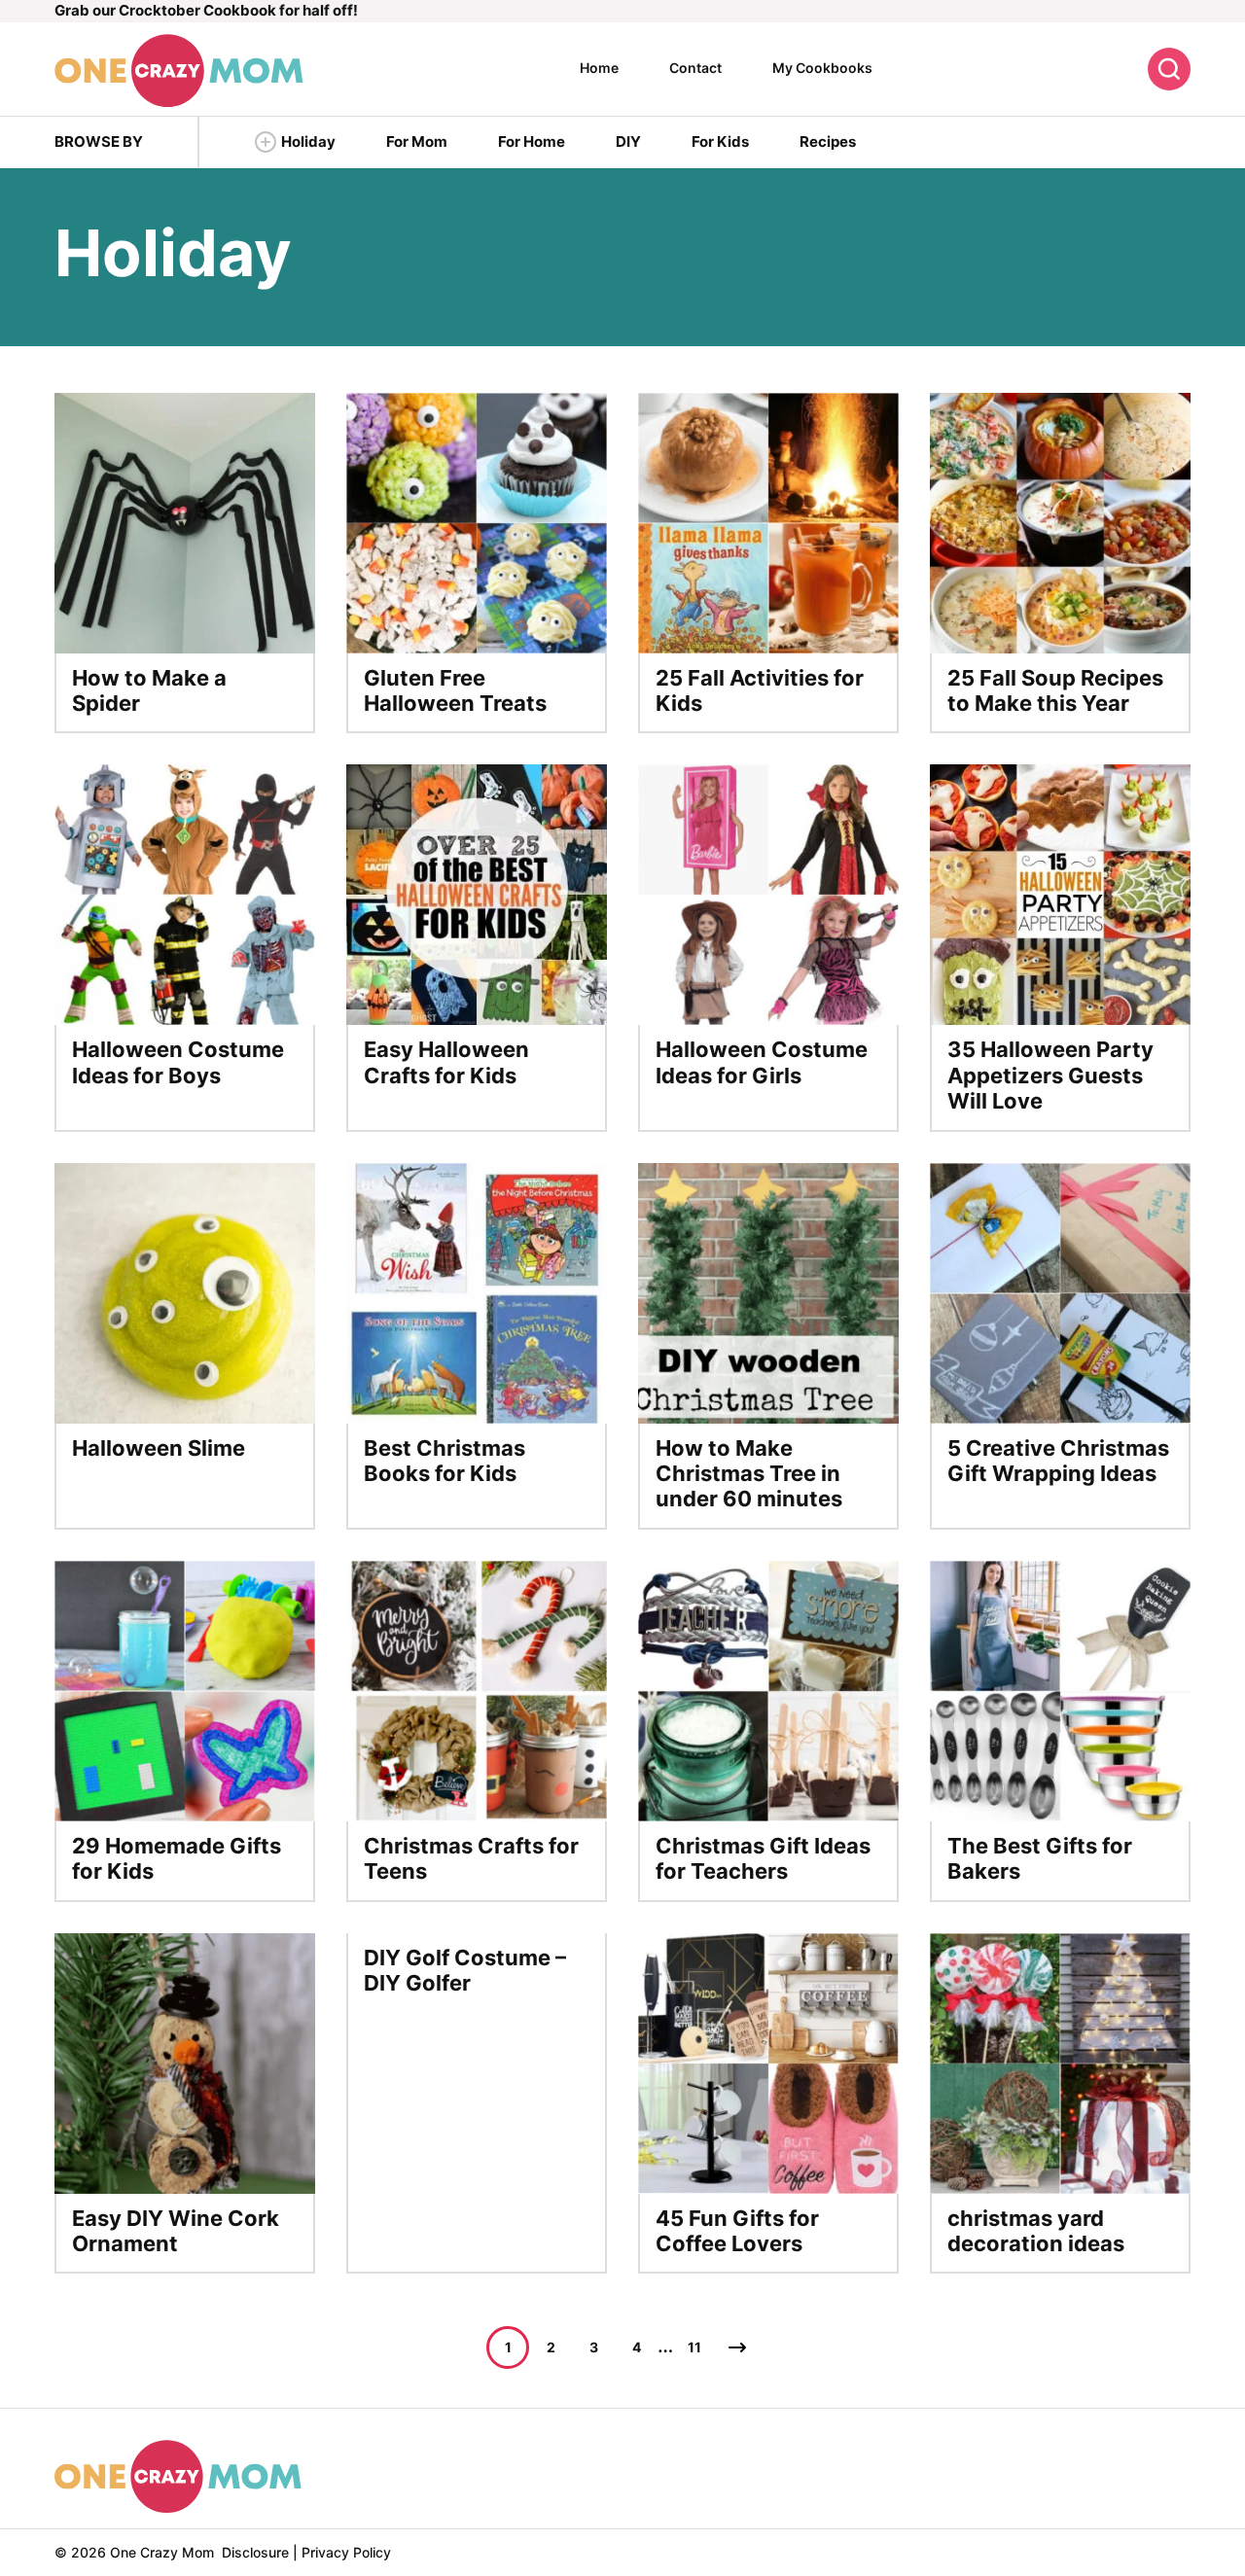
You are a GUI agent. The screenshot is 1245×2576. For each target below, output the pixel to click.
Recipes (828, 141)
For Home (532, 141)
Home (599, 68)
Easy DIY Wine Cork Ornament (176, 2231)
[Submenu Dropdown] (266, 142)
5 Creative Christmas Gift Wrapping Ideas (1058, 1461)
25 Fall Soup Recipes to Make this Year (1055, 690)
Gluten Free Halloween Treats (455, 690)
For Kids (720, 141)
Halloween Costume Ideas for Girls (762, 1062)
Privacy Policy (346, 2552)
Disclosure (255, 2552)
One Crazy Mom (179, 71)
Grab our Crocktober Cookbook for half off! (206, 10)
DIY (628, 141)
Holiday (308, 141)
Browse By (99, 141)
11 (694, 2347)
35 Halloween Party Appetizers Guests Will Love (1050, 1075)
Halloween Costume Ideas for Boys (178, 1062)
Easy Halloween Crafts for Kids (446, 1062)
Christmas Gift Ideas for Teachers (763, 1858)
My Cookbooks (822, 68)
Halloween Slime (159, 1448)
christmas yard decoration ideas (1036, 2231)
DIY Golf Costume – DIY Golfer (465, 1970)
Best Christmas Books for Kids (445, 1461)
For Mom (417, 141)
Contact (695, 68)
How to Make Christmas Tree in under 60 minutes (749, 1474)
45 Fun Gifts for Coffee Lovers (737, 2231)
